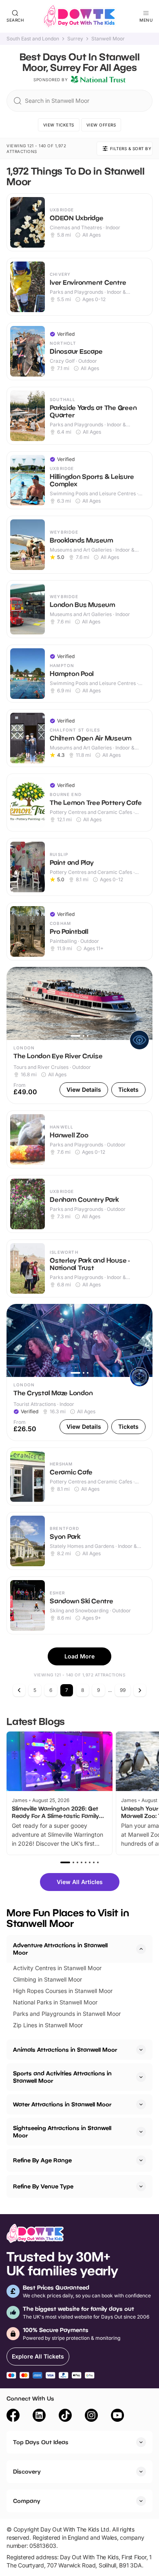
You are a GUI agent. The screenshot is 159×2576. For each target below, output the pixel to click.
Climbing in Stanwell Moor (47, 1979)
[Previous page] (19, 1690)
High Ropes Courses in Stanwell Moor (63, 1991)
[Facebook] (13, 2416)
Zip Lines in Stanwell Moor (48, 2025)
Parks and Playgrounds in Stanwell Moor (67, 2014)
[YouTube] (117, 2416)
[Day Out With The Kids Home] (79, 16)
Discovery (27, 2471)
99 (123, 1690)
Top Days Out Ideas (41, 2442)
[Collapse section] (141, 1949)
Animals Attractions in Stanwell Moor (65, 2049)
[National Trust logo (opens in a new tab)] (98, 80)
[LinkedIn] (39, 2416)
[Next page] (140, 1690)
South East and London (33, 39)
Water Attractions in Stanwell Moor (62, 2104)
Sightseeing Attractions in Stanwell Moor (62, 2132)
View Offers (101, 125)
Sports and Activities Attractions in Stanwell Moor (62, 2077)
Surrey (75, 39)
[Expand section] (141, 2050)
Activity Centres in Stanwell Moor (57, 1968)
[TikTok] (65, 2416)
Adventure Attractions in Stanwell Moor (60, 1949)
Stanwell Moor (108, 39)
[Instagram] (91, 2416)
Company (27, 2501)
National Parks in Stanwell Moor (55, 2002)
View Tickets (59, 125)
